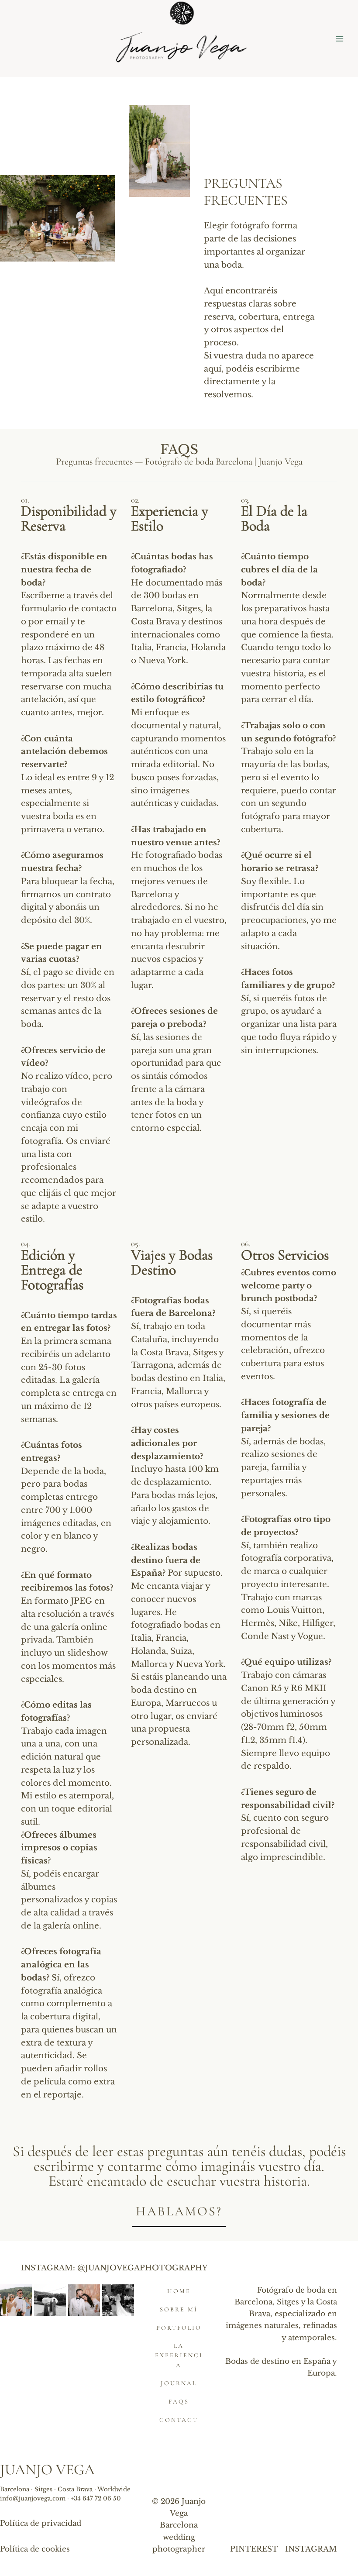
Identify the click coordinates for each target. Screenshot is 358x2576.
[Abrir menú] (339, 39)
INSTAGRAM (311, 2549)
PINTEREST (254, 2549)
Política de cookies (35, 2549)
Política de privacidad (41, 2523)
